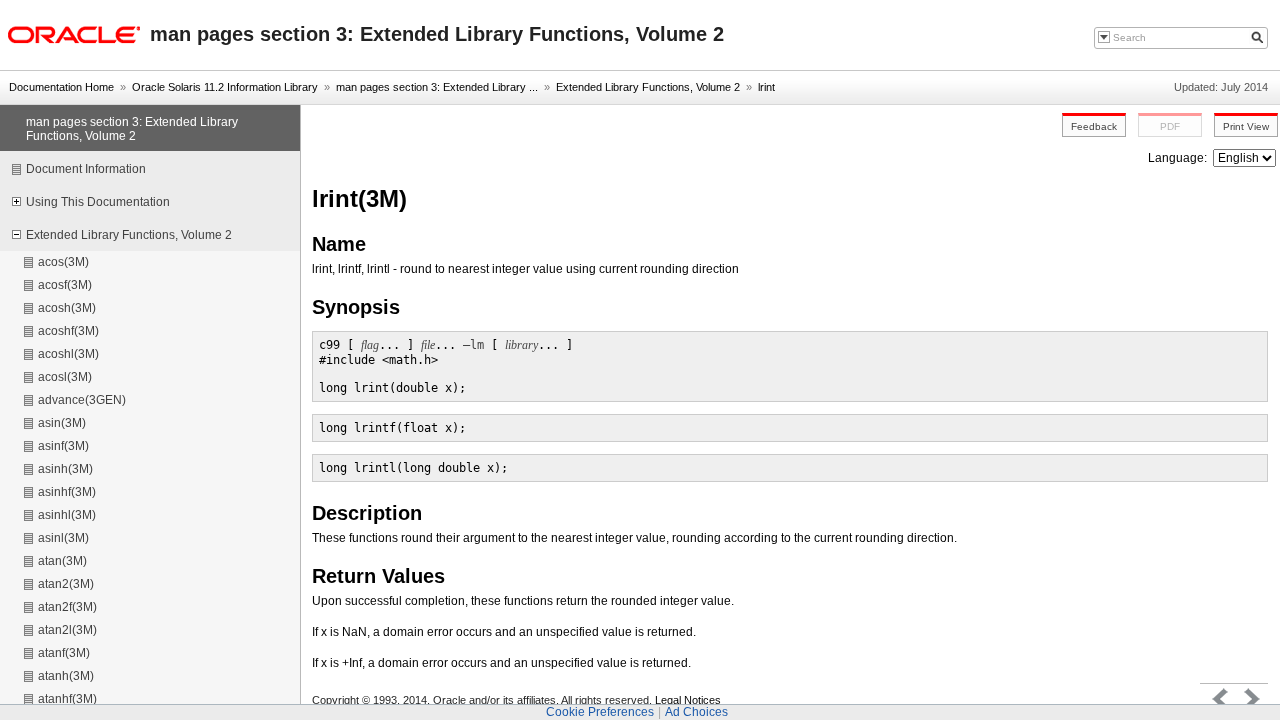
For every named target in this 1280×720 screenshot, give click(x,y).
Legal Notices (688, 700)
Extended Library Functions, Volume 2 (648, 87)
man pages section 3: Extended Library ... (437, 87)
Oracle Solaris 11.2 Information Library (225, 87)
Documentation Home (61, 87)
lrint (766, 87)
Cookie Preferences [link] (600, 712)
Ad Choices (696, 712)
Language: (1179, 158)
